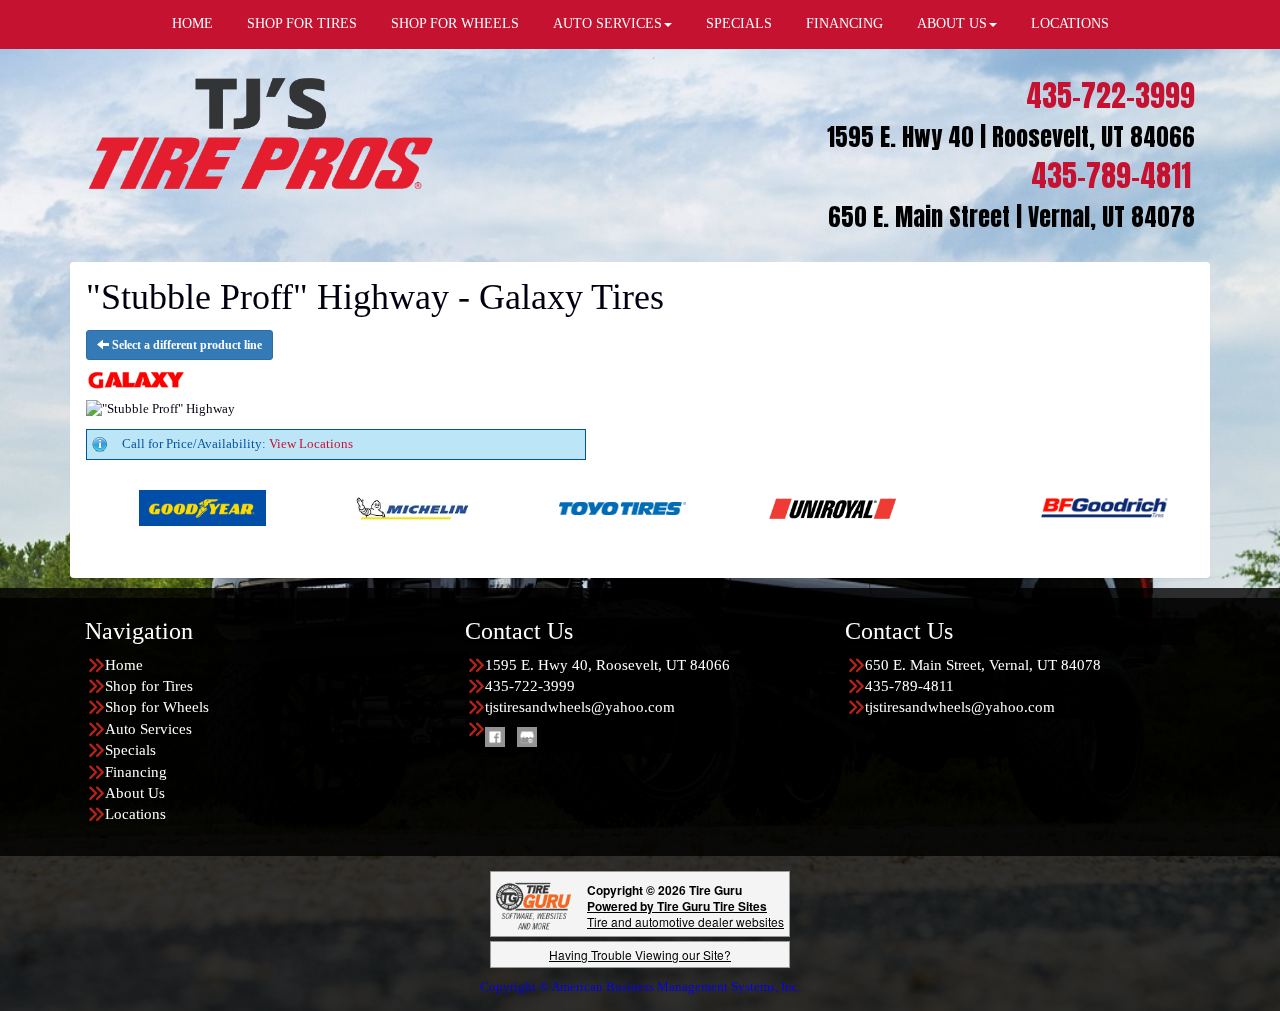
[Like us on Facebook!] (495, 736)
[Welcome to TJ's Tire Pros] (260, 132)
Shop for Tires (149, 686)
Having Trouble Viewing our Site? (640, 954)
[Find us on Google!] (527, 736)
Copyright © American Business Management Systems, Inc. (640, 986)
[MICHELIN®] (326, 506)
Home (124, 665)
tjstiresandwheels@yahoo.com (580, 707)
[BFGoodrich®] (1018, 506)
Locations (135, 814)
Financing (136, 772)
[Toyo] (536, 506)
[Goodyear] (116, 506)
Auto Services (148, 729)
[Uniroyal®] (746, 506)
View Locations (311, 443)
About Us (135, 793)
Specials (130, 750)
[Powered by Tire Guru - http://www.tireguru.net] (533, 904)
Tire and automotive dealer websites (685, 913)
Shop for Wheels (157, 707)
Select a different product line (185, 345)
